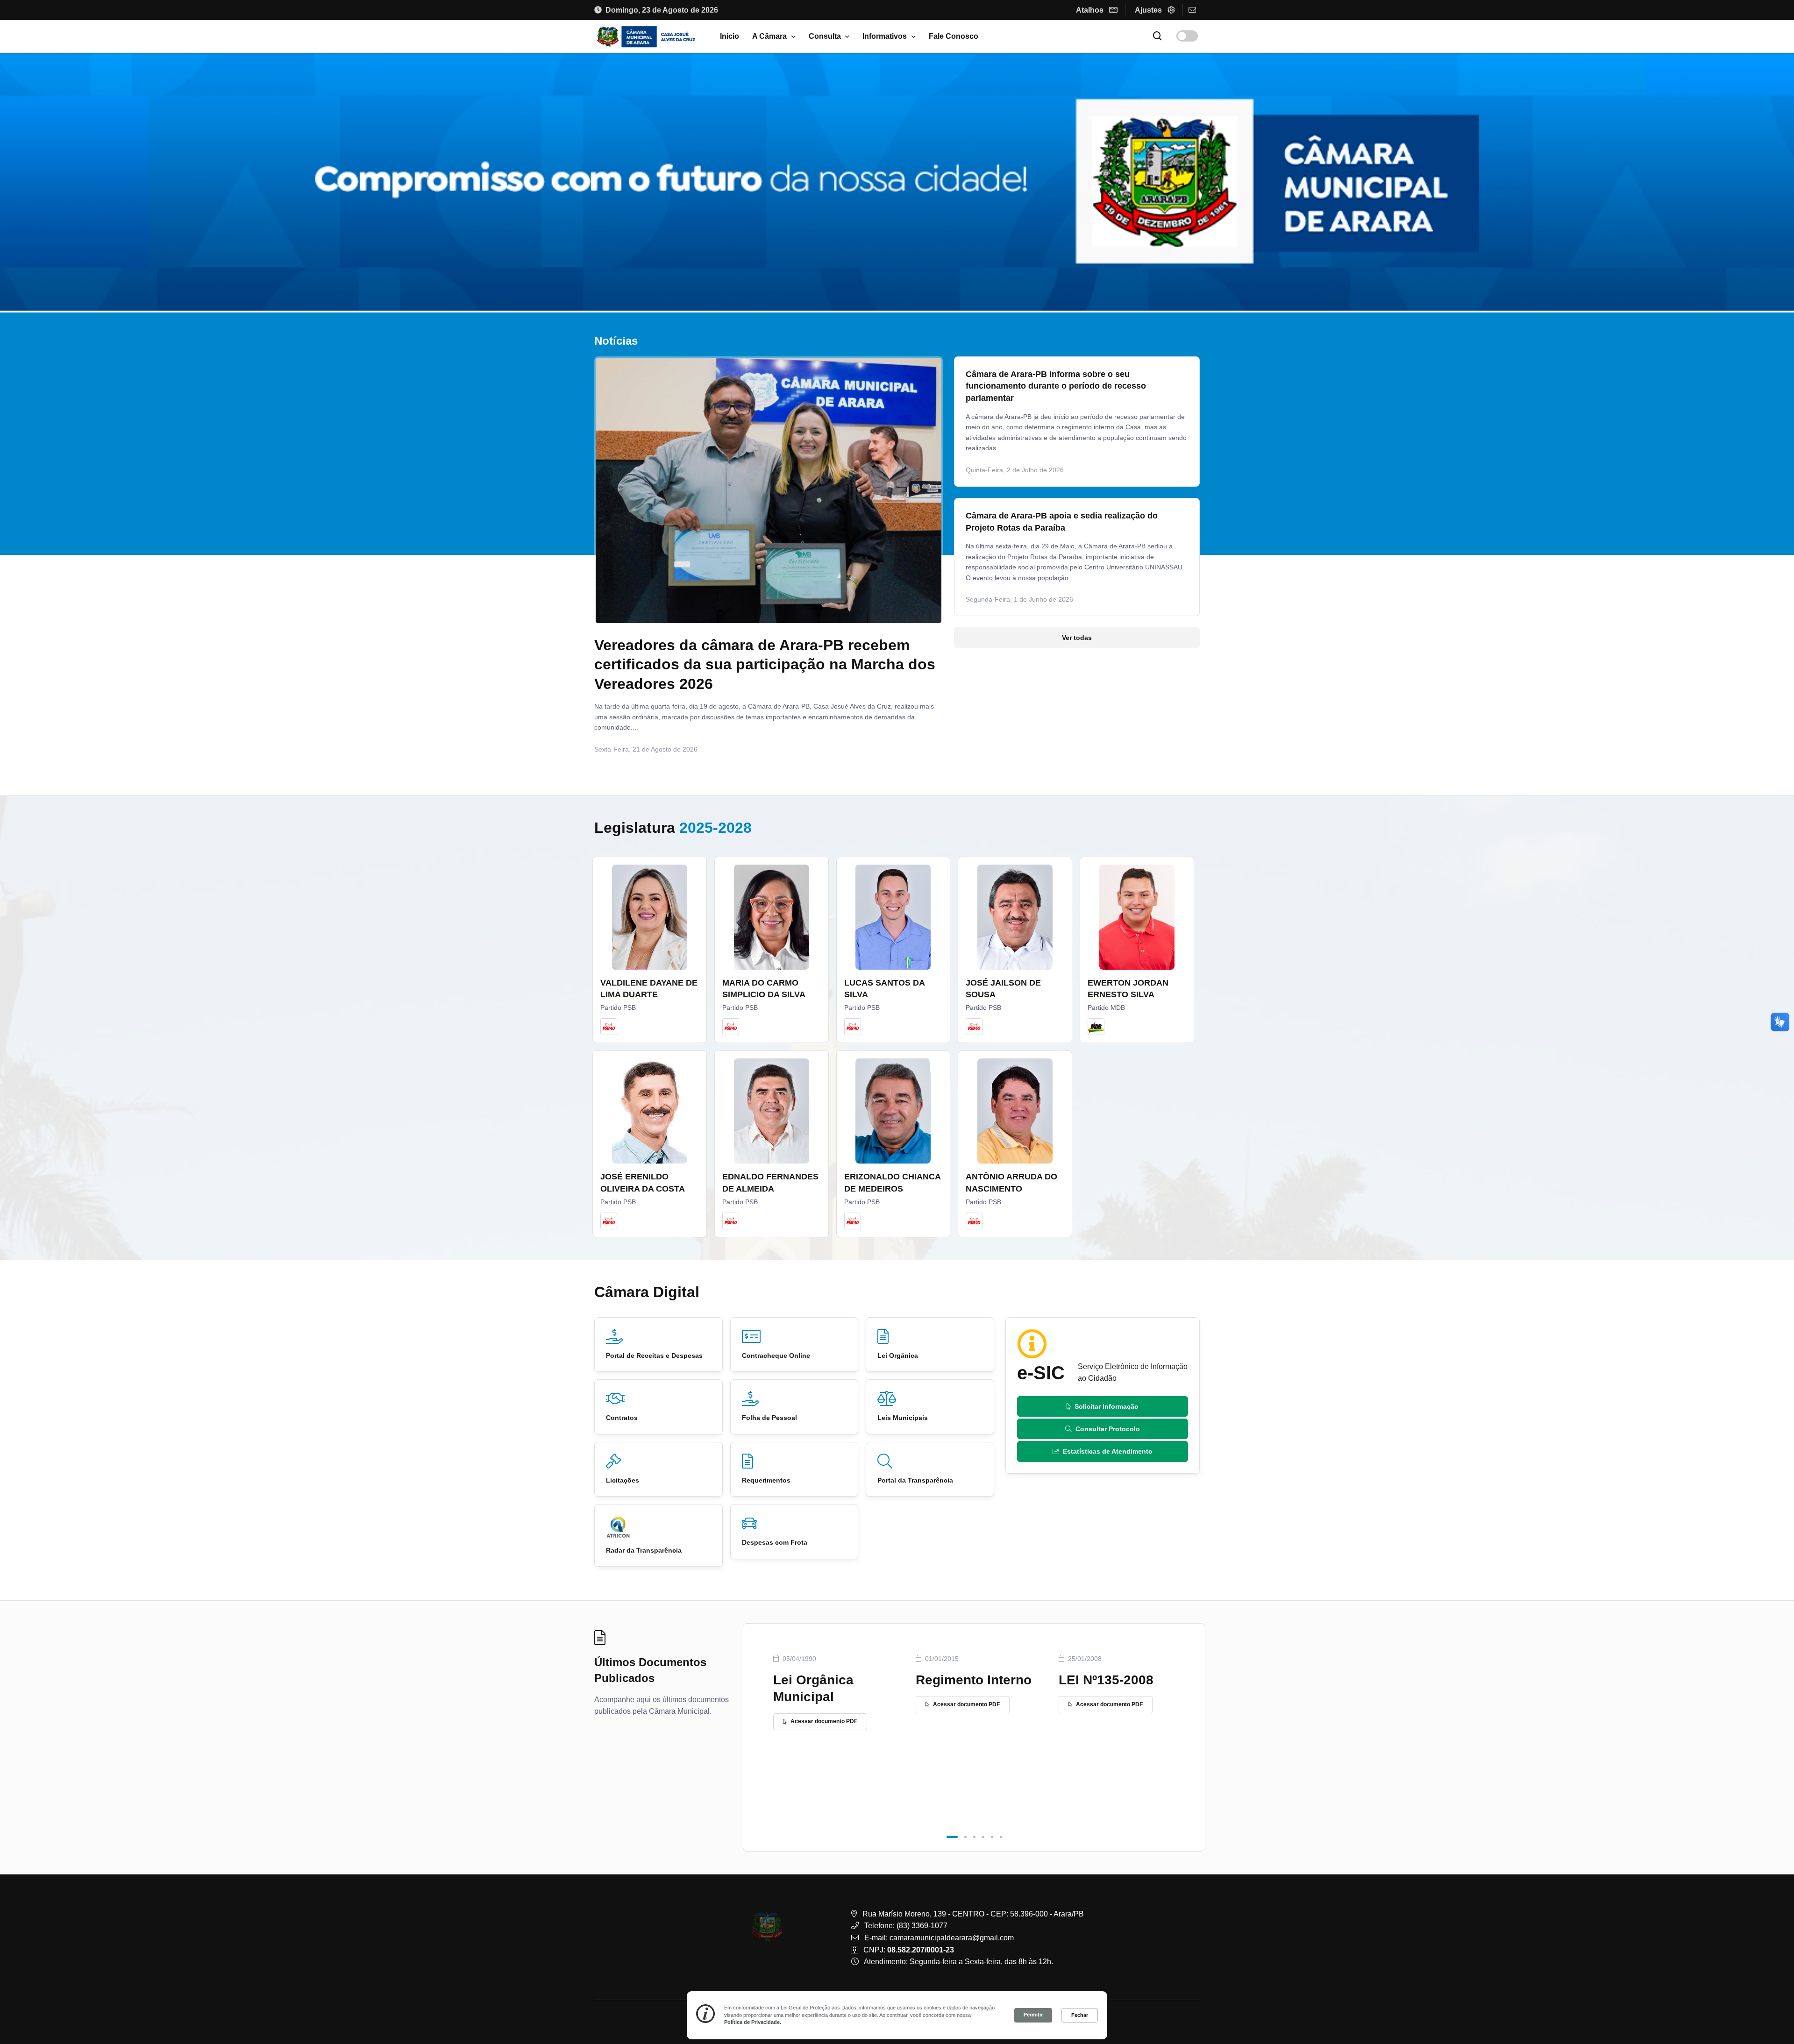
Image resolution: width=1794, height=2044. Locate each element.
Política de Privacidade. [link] (753, 2022)
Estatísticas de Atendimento (1108, 1451)
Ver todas (1077, 638)
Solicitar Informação (1107, 1406)
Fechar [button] (1080, 2015)
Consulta (825, 36)
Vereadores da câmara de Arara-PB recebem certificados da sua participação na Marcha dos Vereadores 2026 (765, 664)
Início (730, 36)
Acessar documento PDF (824, 1721)
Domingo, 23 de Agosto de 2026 (662, 10)
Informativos (885, 36)
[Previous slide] (614, 565)
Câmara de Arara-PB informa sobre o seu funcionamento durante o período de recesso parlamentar (1056, 386)
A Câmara (769, 36)
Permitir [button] (1033, 2015)
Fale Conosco (954, 36)
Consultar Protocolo (1108, 1429)
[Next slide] (923, 565)
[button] (952, 1837)
